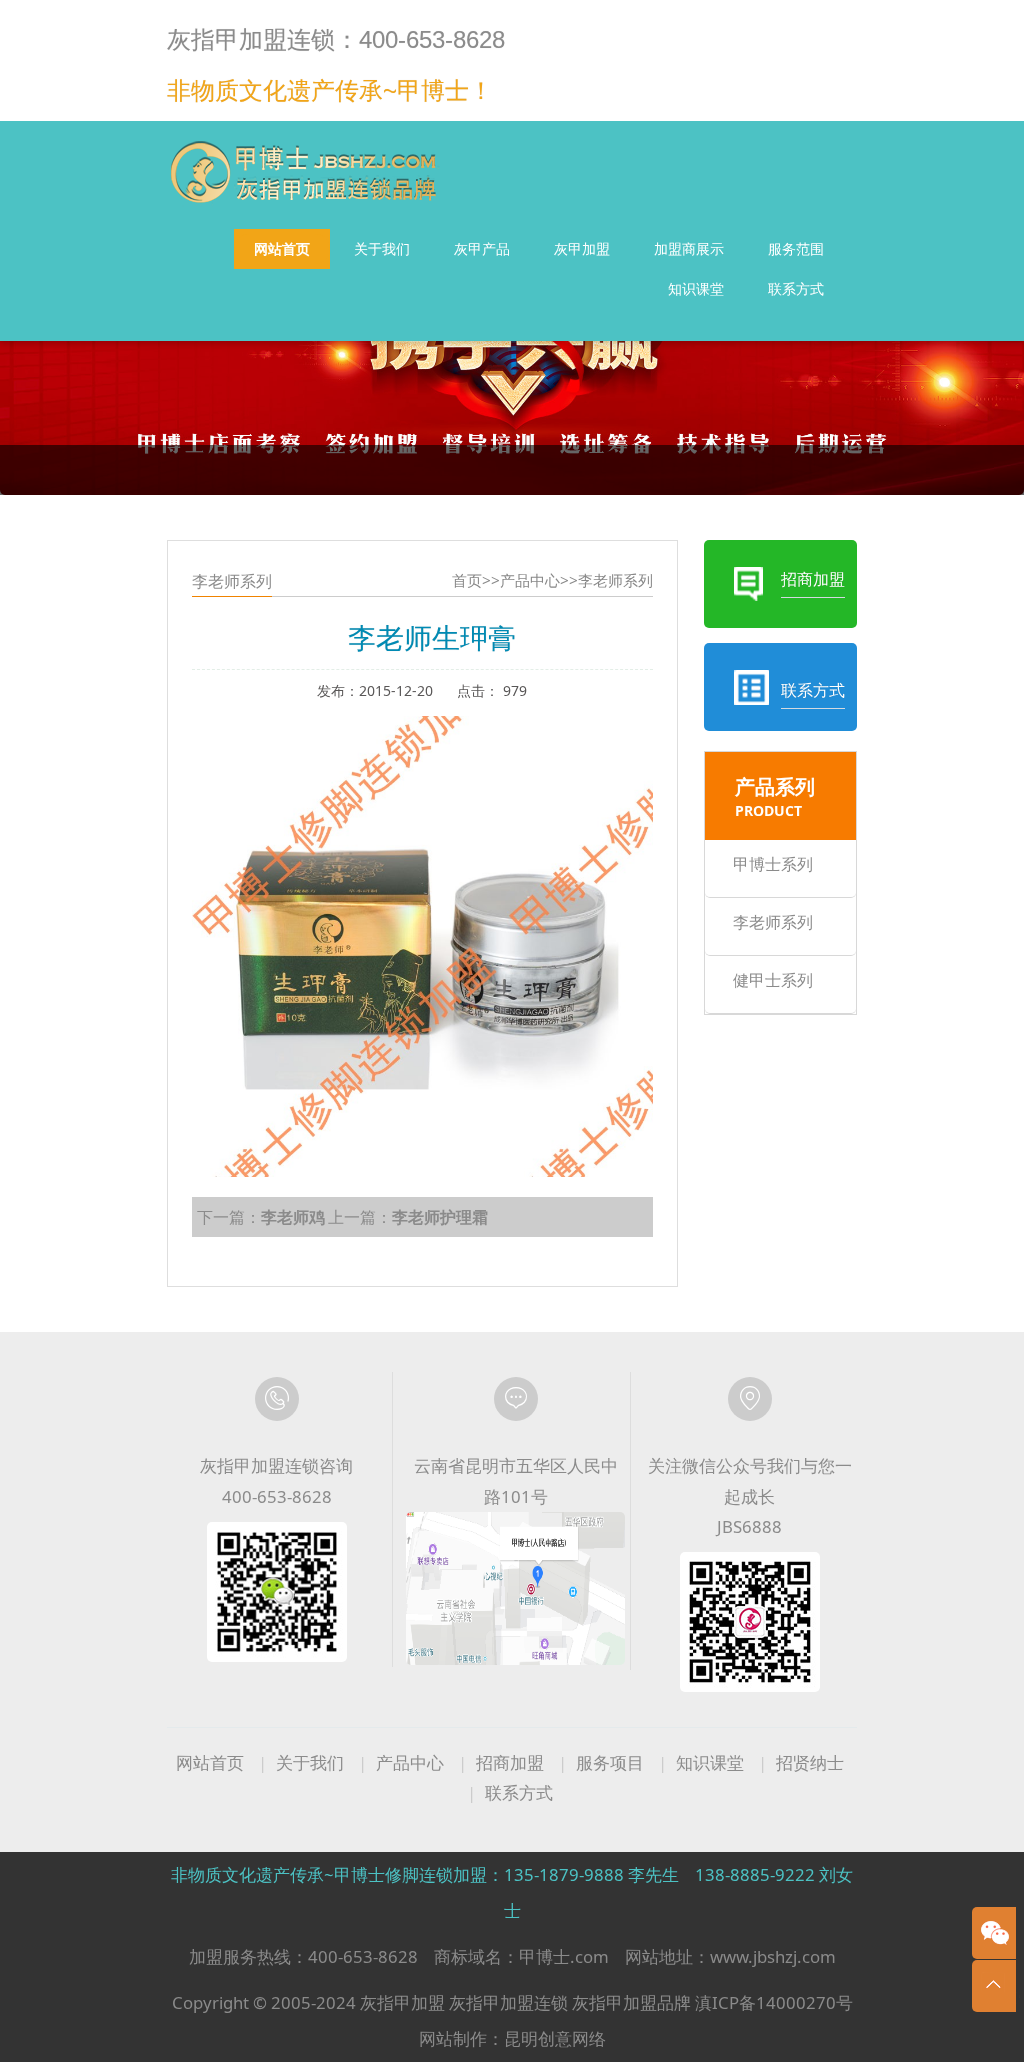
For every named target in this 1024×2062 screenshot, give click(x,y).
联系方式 (796, 288)
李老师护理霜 (440, 1217)
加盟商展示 (689, 248)
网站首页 (282, 248)
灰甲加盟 (582, 248)
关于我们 (382, 248)
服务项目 (610, 1762)
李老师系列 (615, 580)
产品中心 (530, 580)
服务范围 (796, 248)
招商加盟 (510, 1762)
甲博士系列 (773, 864)
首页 (467, 580)
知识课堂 (696, 288)
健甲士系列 (773, 980)
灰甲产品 (482, 248)
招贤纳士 (810, 1762)
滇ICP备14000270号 (774, 2002)
